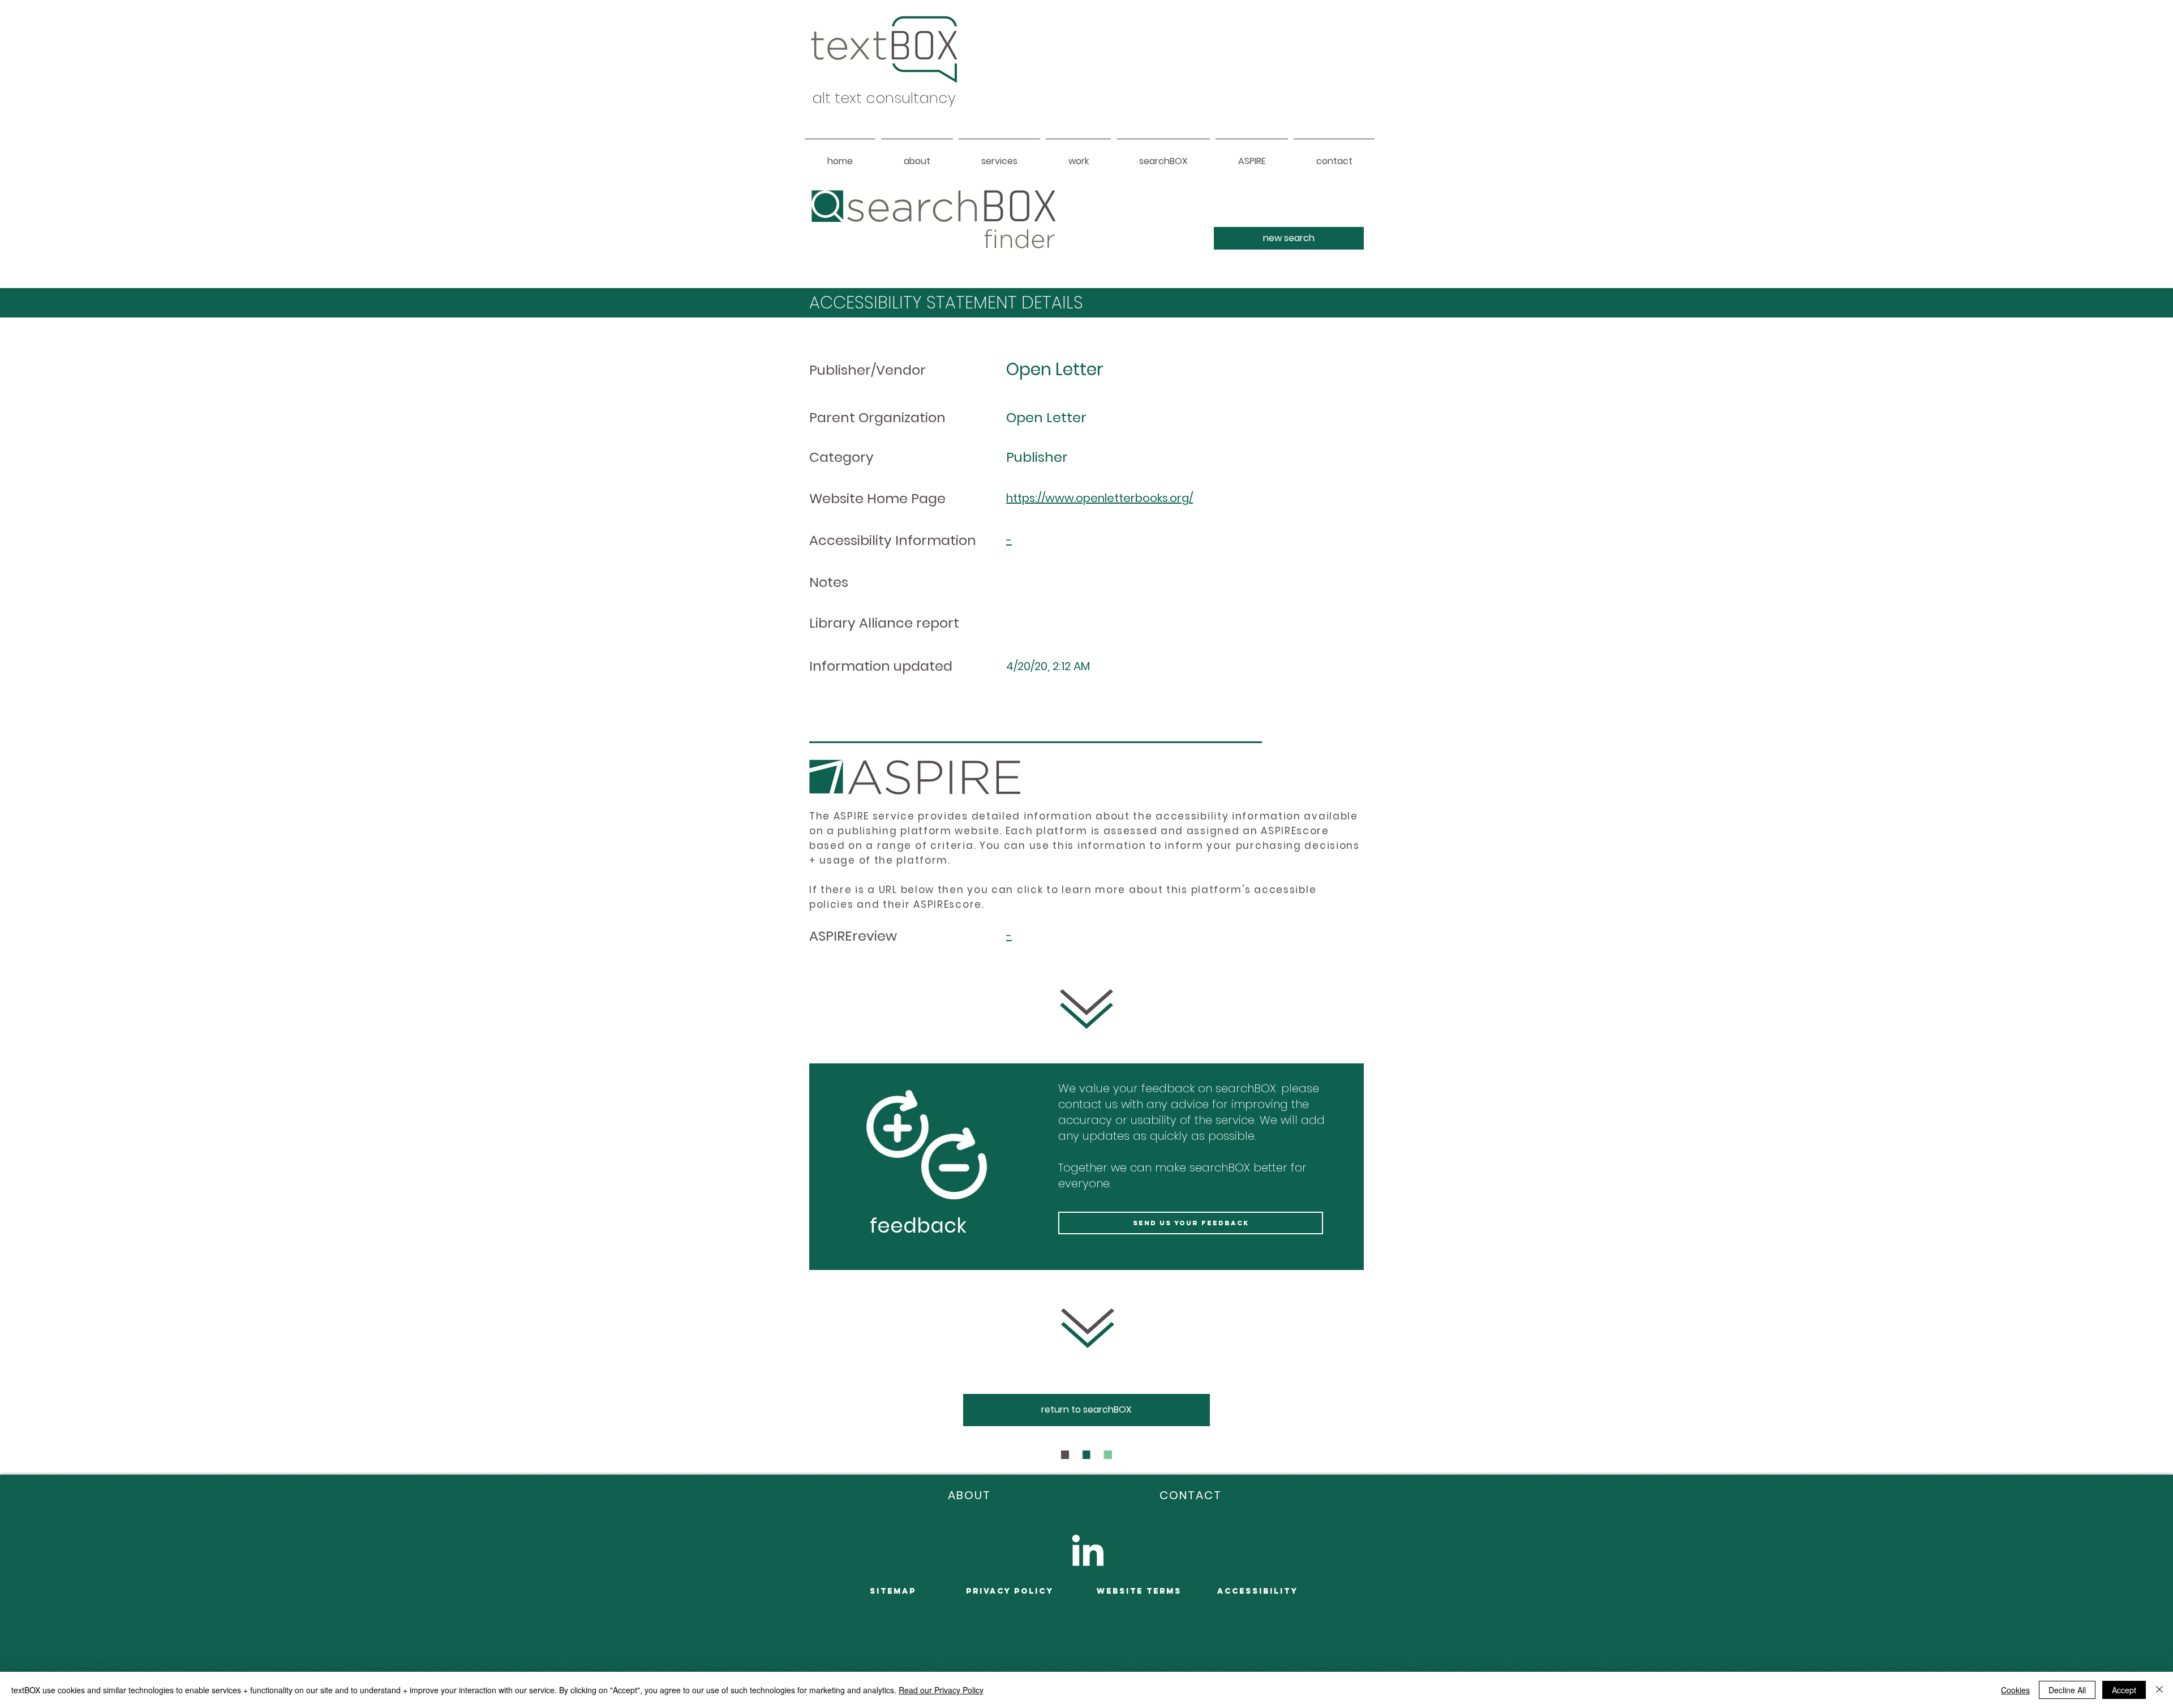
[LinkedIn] (1088, 1550)
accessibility (1258, 1591)
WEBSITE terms (1139, 1591)
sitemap (893, 1591)
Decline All (2067, 1690)
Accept (2124, 1690)
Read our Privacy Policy (941, 1690)
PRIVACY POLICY (1010, 1591)
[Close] (2159, 1690)
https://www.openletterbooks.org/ (1100, 498)
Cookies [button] (2015, 1690)
